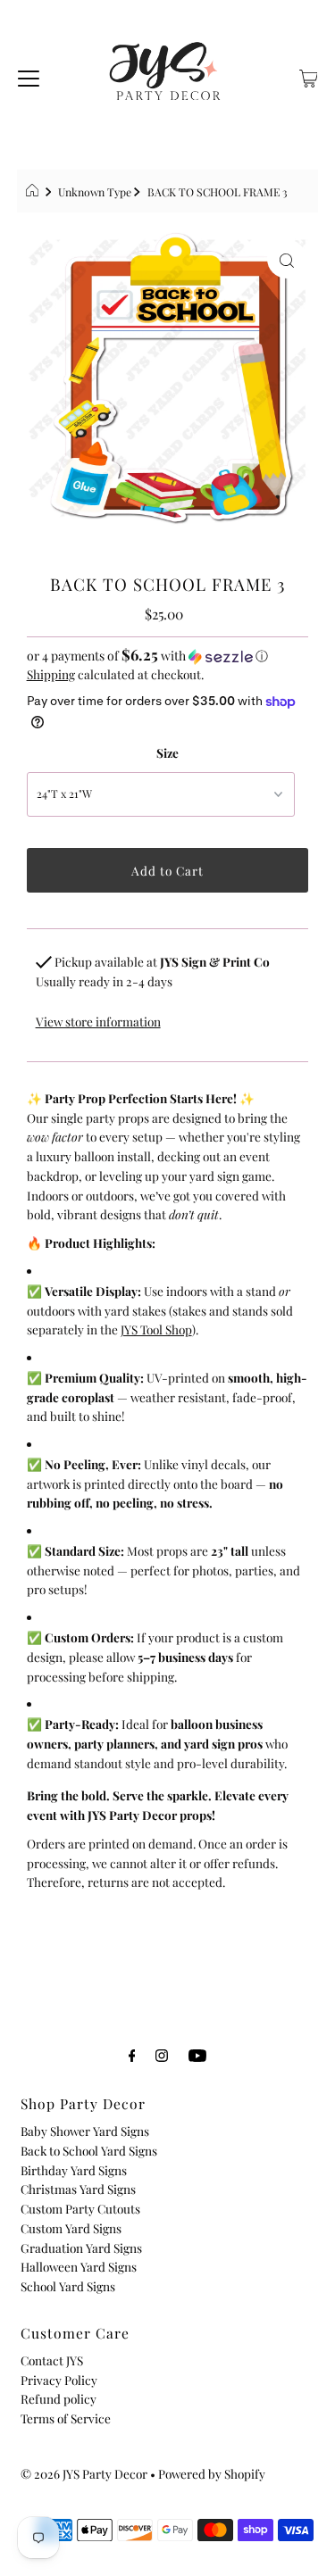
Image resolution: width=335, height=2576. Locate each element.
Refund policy (59, 2398)
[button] (168, 656)
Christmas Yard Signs (78, 2189)
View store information (98, 1021)
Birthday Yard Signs (74, 2170)
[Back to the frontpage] (34, 192)
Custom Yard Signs (71, 2228)
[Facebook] (132, 2055)
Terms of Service (66, 2418)
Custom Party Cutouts (80, 2208)
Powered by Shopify (212, 2473)
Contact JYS (52, 2360)
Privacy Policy (59, 2380)
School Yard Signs (68, 2286)
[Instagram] (162, 2055)
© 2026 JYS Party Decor (84, 2473)
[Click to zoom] (287, 259)
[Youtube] (197, 2055)
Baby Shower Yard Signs (85, 2131)
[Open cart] (309, 76)
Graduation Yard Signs (81, 2248)
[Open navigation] (29, 76)
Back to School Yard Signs (89, 2150)
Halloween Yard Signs (79, 2266)
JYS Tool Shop (156, 1329)
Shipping (51, 674)
